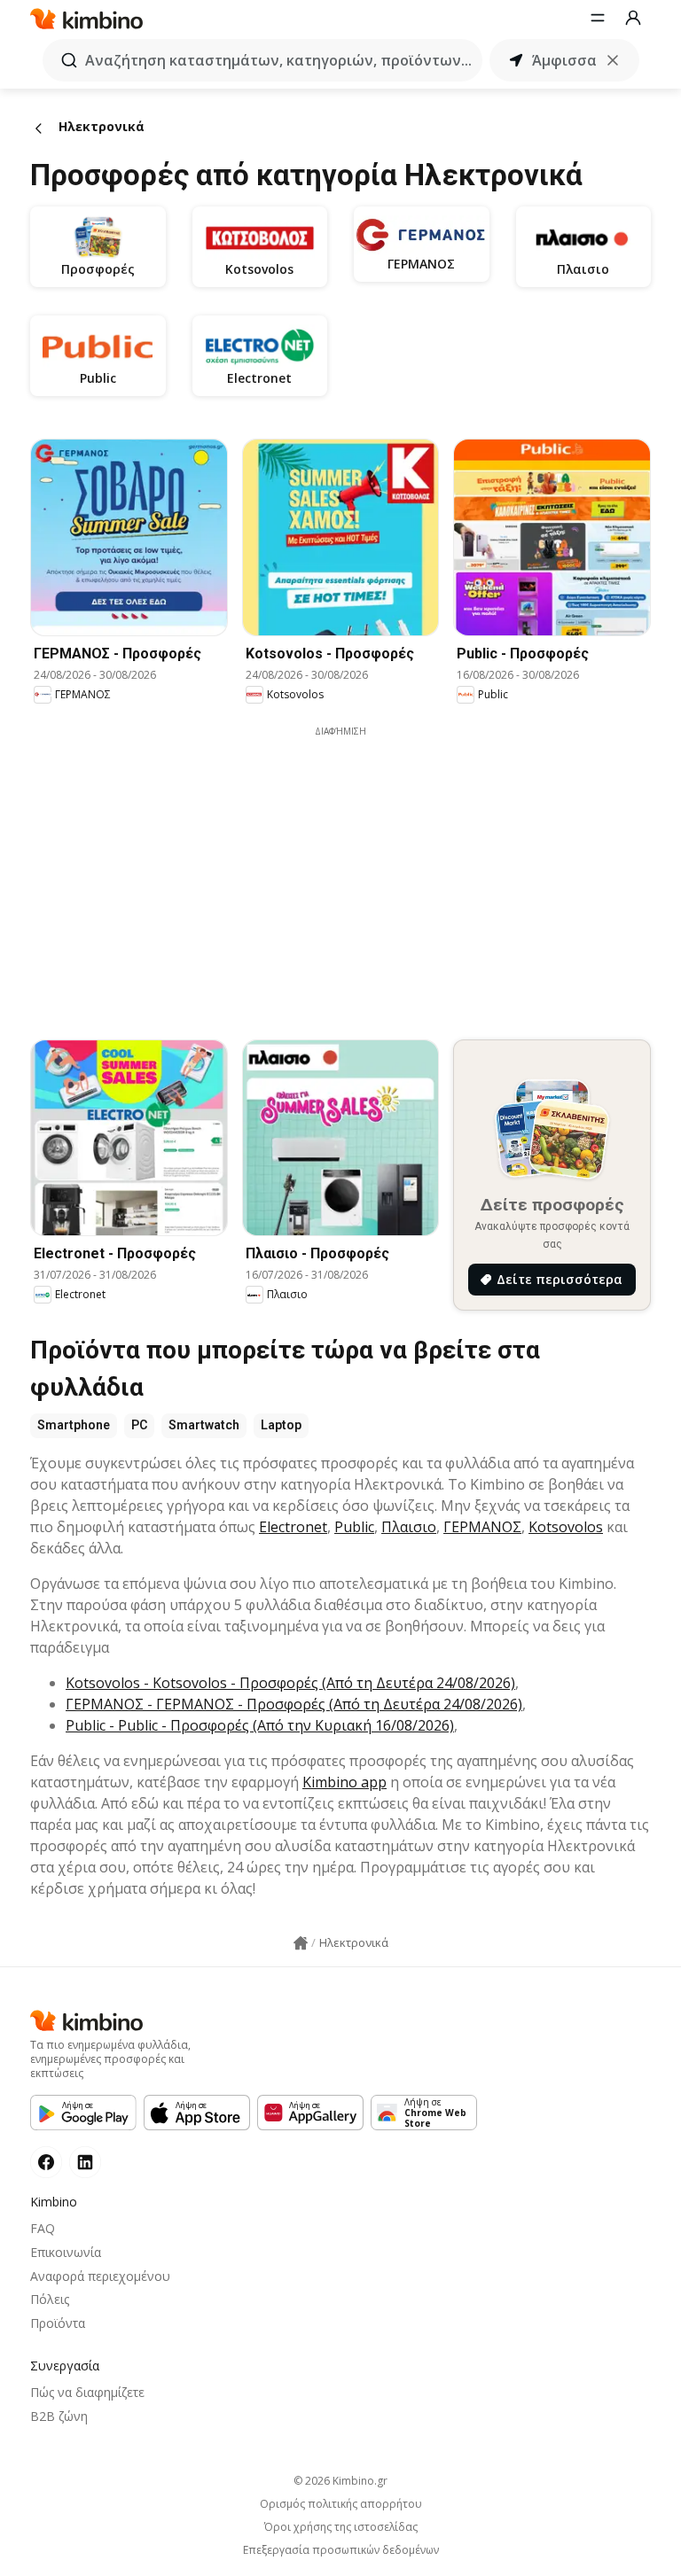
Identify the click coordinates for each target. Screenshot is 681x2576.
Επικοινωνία (66, 2252)
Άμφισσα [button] (564, 60)
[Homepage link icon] (301, 1943)
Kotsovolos (566, 1527)
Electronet (293, 1527)
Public (354, 1527)
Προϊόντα (58, 2323)
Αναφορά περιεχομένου (100, 2276)
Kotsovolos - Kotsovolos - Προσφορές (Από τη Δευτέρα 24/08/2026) (290, 1683)
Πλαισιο (409, 1527)
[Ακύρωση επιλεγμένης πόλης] (613, 60)
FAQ (43, 2228)
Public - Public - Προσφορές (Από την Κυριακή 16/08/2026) (260, 1725)
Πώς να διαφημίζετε (87, 2392)
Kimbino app (344, 1782)
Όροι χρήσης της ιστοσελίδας (341, 2527)
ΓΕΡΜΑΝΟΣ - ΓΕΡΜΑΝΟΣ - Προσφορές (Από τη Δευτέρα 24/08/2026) (294, 1704)
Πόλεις (50, 2299)
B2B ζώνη (59, 2416)
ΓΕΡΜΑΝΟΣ (482, 1527)
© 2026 (340, 2481)
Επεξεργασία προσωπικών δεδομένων (341, 2550)
